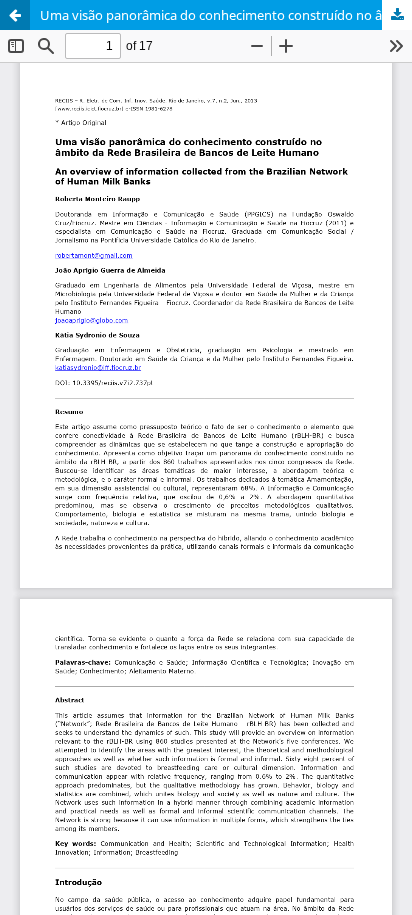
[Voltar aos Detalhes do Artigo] (15, 15)
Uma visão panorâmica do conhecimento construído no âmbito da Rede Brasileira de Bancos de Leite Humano (226, 15)
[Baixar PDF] (397, 15)
